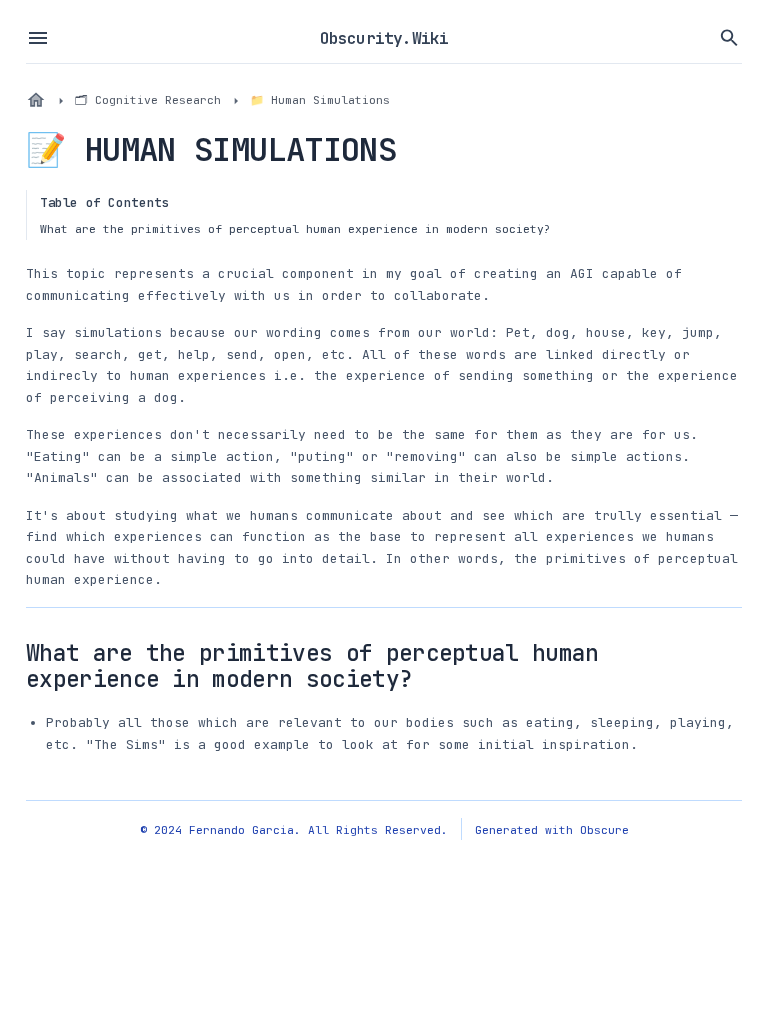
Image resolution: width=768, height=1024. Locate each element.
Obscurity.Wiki (384, 38)
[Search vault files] (730, 38)
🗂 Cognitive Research (148, 99)
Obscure (604, 829)
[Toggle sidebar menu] (38, 38)
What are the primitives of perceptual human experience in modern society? (295, 228)
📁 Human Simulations (320, 99)
